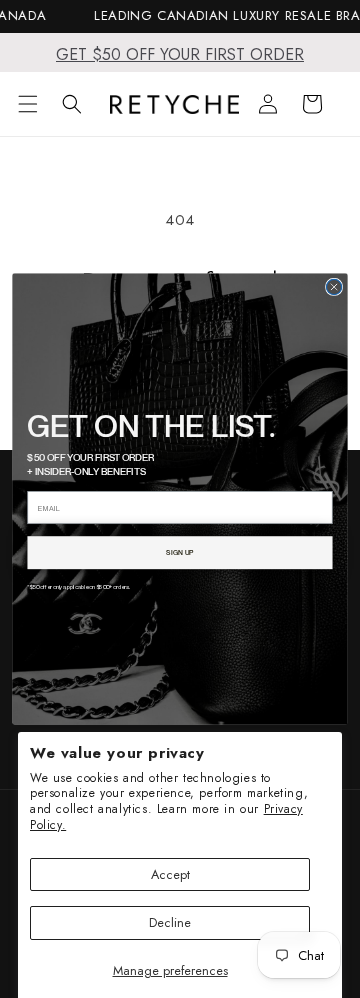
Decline (170, 922)
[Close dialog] (333, 286)
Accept (170, 874)
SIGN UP (179, 552)
